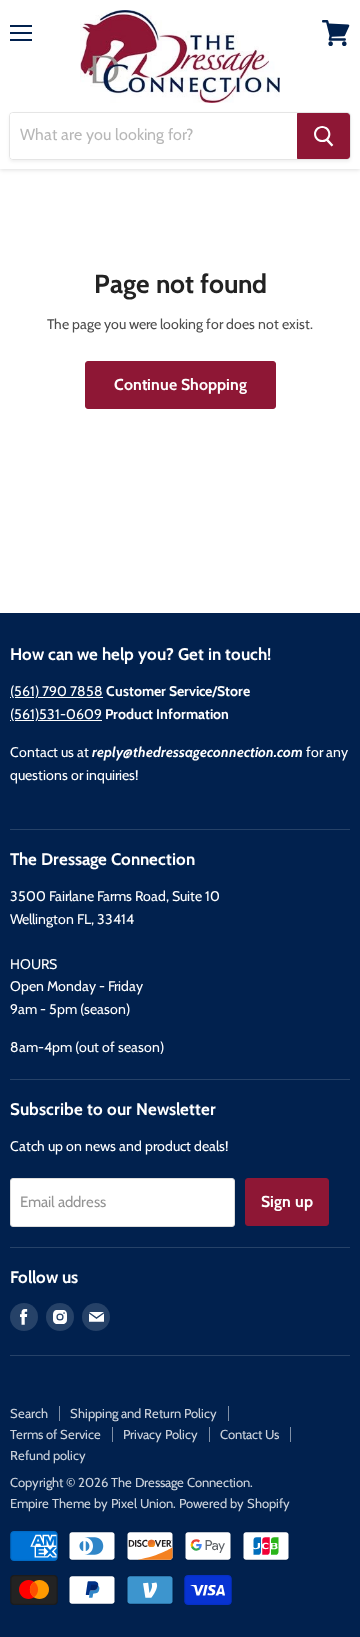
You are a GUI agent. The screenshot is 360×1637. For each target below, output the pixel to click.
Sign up (287, 1201)
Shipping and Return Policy (143, 1413)
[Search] (323, 136)
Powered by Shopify (234, 1503)
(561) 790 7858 (56, 691)
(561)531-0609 (56, 714)
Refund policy (48, 1455)
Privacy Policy (160, 1434)
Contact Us (249, 1434)
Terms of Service (55, 1434)
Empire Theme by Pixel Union (91, 1503)
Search (29, 1413)
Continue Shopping (180, 384)
